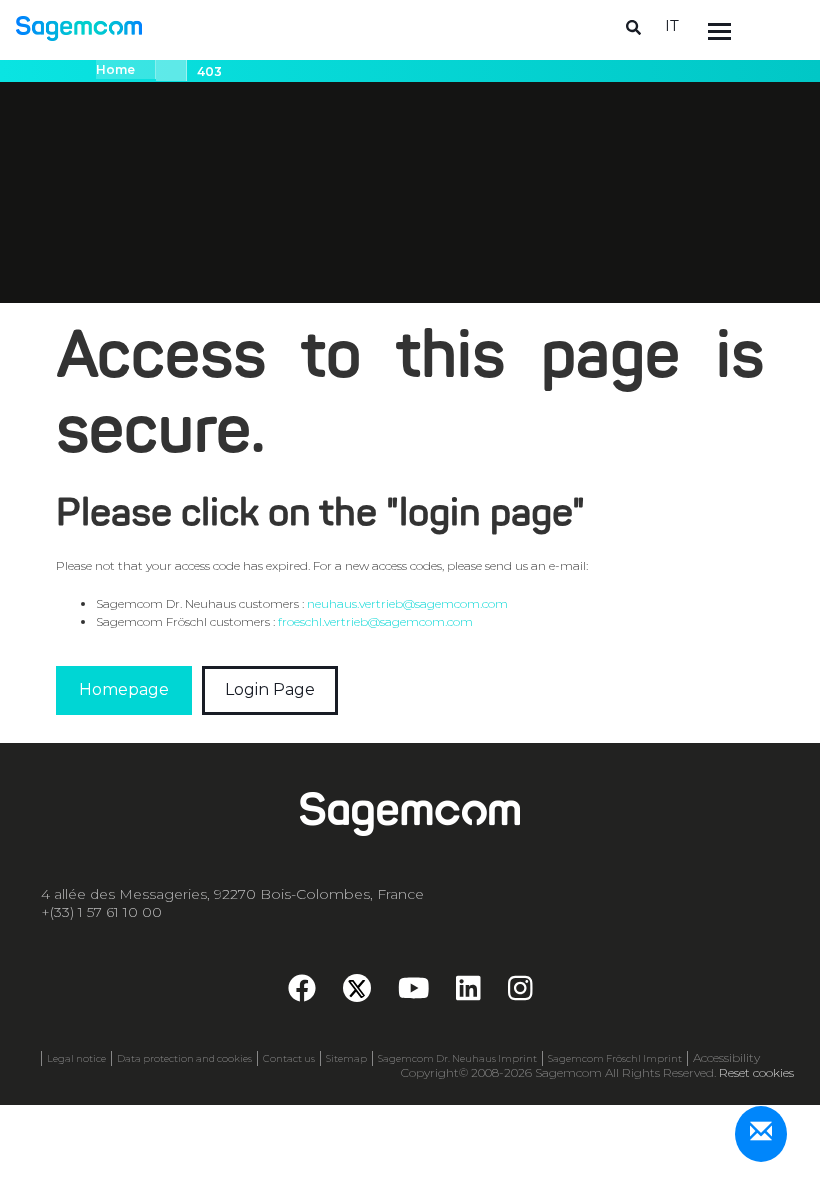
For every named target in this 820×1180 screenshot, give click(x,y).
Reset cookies (756, 1072)
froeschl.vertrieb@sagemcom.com (375, 621)
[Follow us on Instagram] (520, 993)
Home (115, 69)
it (672, 25)
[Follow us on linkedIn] (468, 993)
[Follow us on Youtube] (414, 993)
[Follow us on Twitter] (357, 988)
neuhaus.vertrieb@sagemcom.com (407, 603)
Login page (270, 689)
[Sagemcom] (79, 27)
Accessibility (726, 1058)
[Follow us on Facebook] (302, 993)
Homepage (124, 689)
